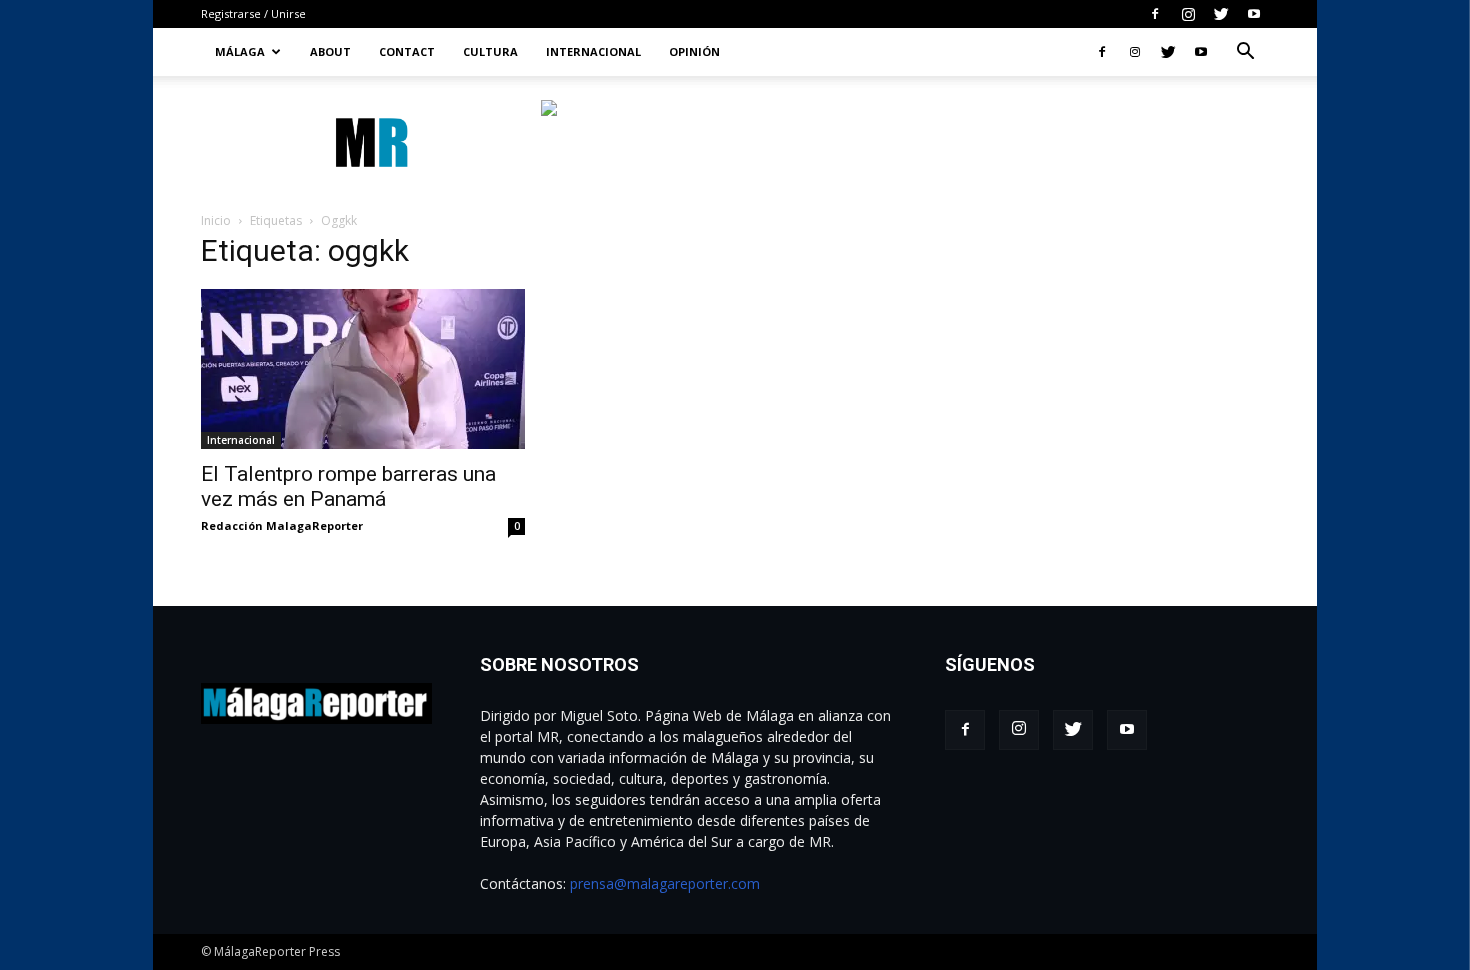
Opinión (694, 51)
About (330, 51)
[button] (1245, 53)
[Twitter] (1221, 14)
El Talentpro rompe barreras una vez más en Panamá (348, 486)
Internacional (593, 51)
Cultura (490, 51)
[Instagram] (1188, 14)
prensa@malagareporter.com (665, 883)
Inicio (216, 220)
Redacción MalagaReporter (282, 525)
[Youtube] (1254, 14)
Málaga (240, 51)
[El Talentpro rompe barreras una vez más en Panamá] (363, 369)
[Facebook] (1155, 14)
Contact (407, 51)
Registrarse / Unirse (253, 13)
